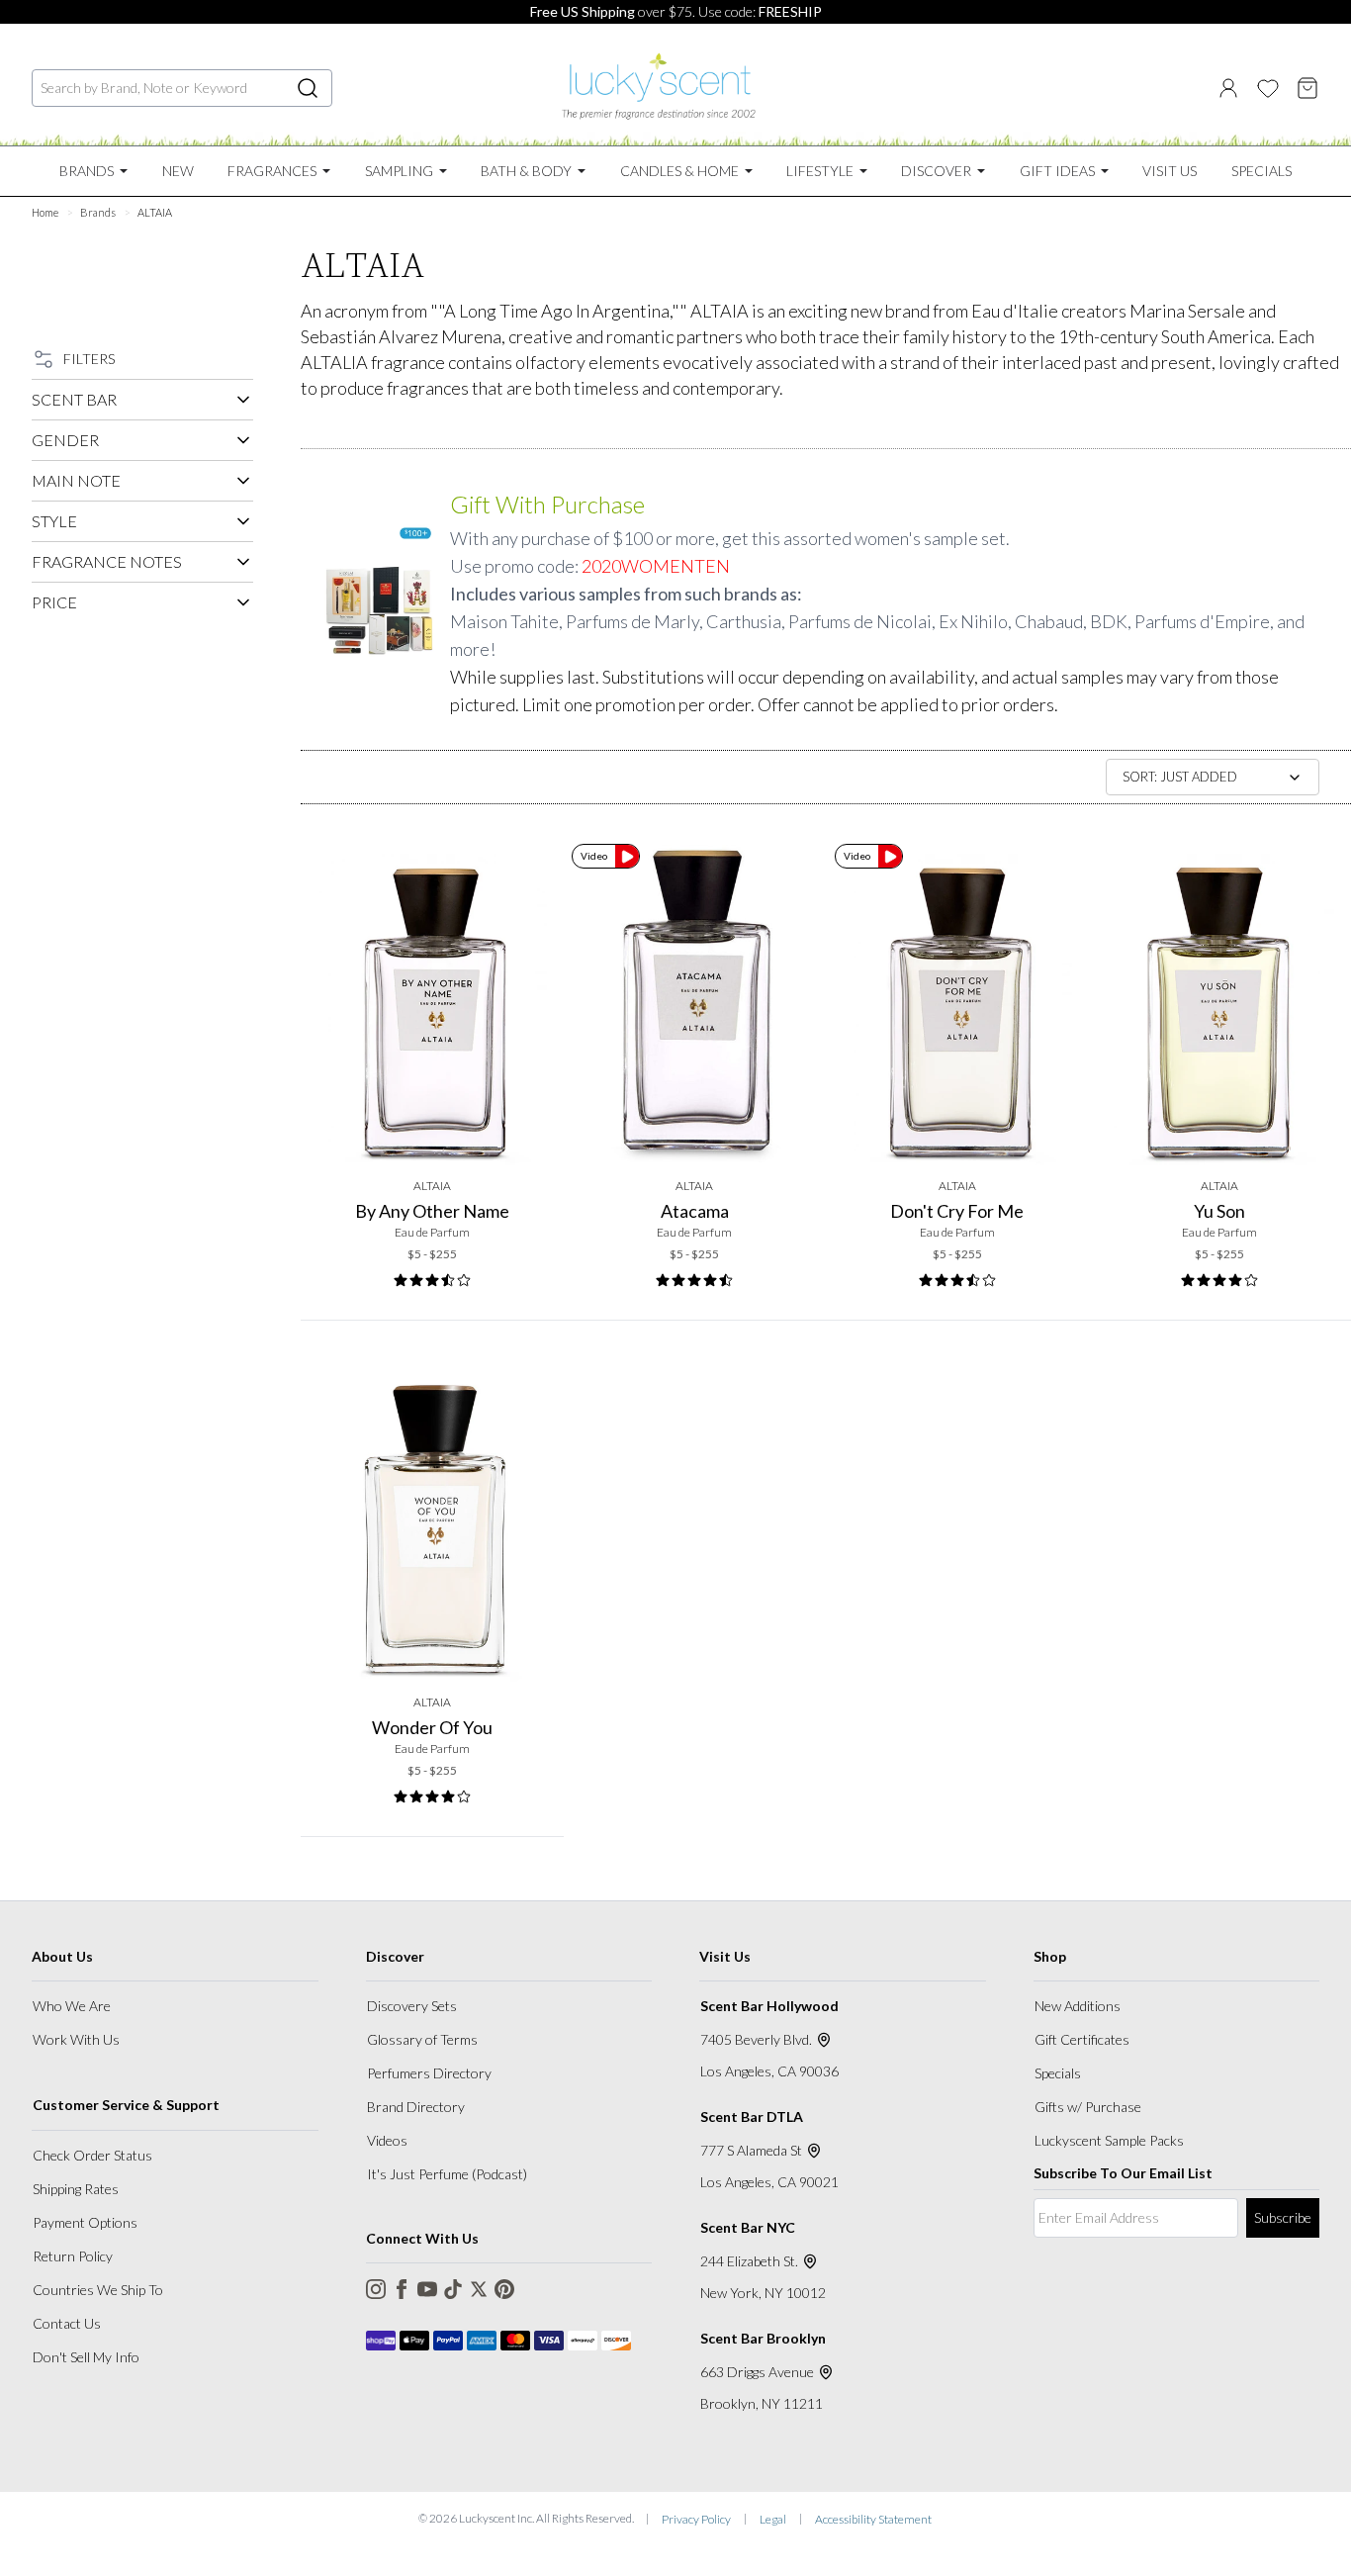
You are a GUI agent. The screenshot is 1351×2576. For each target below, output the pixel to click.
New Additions (1078, 2006)
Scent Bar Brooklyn (763, 2338)
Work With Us (76, 2039)
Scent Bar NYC (748, 2227)
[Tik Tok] (453, 2289)
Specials (1058, 2073)
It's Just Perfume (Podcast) (447, 2174)
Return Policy (73, 2256)
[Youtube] (427, 2289)
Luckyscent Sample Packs (1109, 2140)
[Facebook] (402, 2289)
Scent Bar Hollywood (769, 2006)
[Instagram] (376, 2289)
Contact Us (67, 2323)
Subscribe (1283, 2217)
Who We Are (72, 2006)
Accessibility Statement (873, 2519)
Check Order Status (92, 2155)
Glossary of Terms (422, 2039)
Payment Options (85, 2222)
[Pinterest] (504, 2289)
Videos (387, 2140)
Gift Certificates (1082, 2039)
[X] (479, 2289)
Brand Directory (416, 2107)
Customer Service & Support (126, 2105)
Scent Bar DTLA (752, 2116)
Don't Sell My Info (86, 2357)
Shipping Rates (76, 2189)
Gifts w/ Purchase (1088, 2107)
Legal (773, 2519)
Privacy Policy (696, 2519)
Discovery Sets (412, 2006)
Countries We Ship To (98, 2290)
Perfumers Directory (429, 2073)
